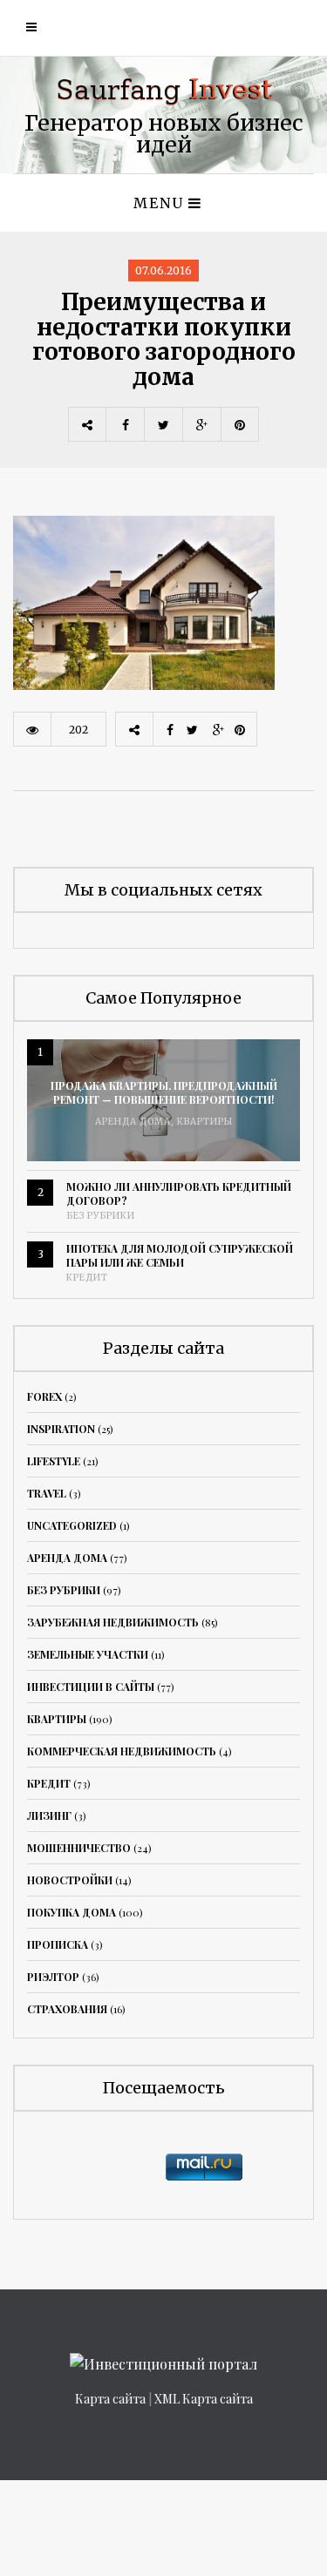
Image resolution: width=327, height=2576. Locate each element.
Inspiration (61, 1429)
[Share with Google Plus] (201, 424)
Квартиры (205, 1122)
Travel (47, 1493)
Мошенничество (79, 1848)
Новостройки (70, 1880)
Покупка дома (72, 1912)
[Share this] (125, 424)
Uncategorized (72, 1525)
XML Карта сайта (204, 2399)
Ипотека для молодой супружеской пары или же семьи (180, 1255)
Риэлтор (53, 1977)
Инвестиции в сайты (91, 1687)
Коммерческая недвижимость (122, 1751)
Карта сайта (110, 2399)
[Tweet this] (163, 424)
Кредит (87, 1278)
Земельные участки (88, 1654)
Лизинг (49, 1815)
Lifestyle (54, 1461)
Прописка (58, 1944)
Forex (44, 1396)
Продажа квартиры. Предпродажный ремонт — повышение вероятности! (164, 1092)
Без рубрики (101, 1216)
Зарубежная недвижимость (113, 1622)
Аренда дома (133, 1122)
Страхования (67, 2009)
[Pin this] (240, 424)
